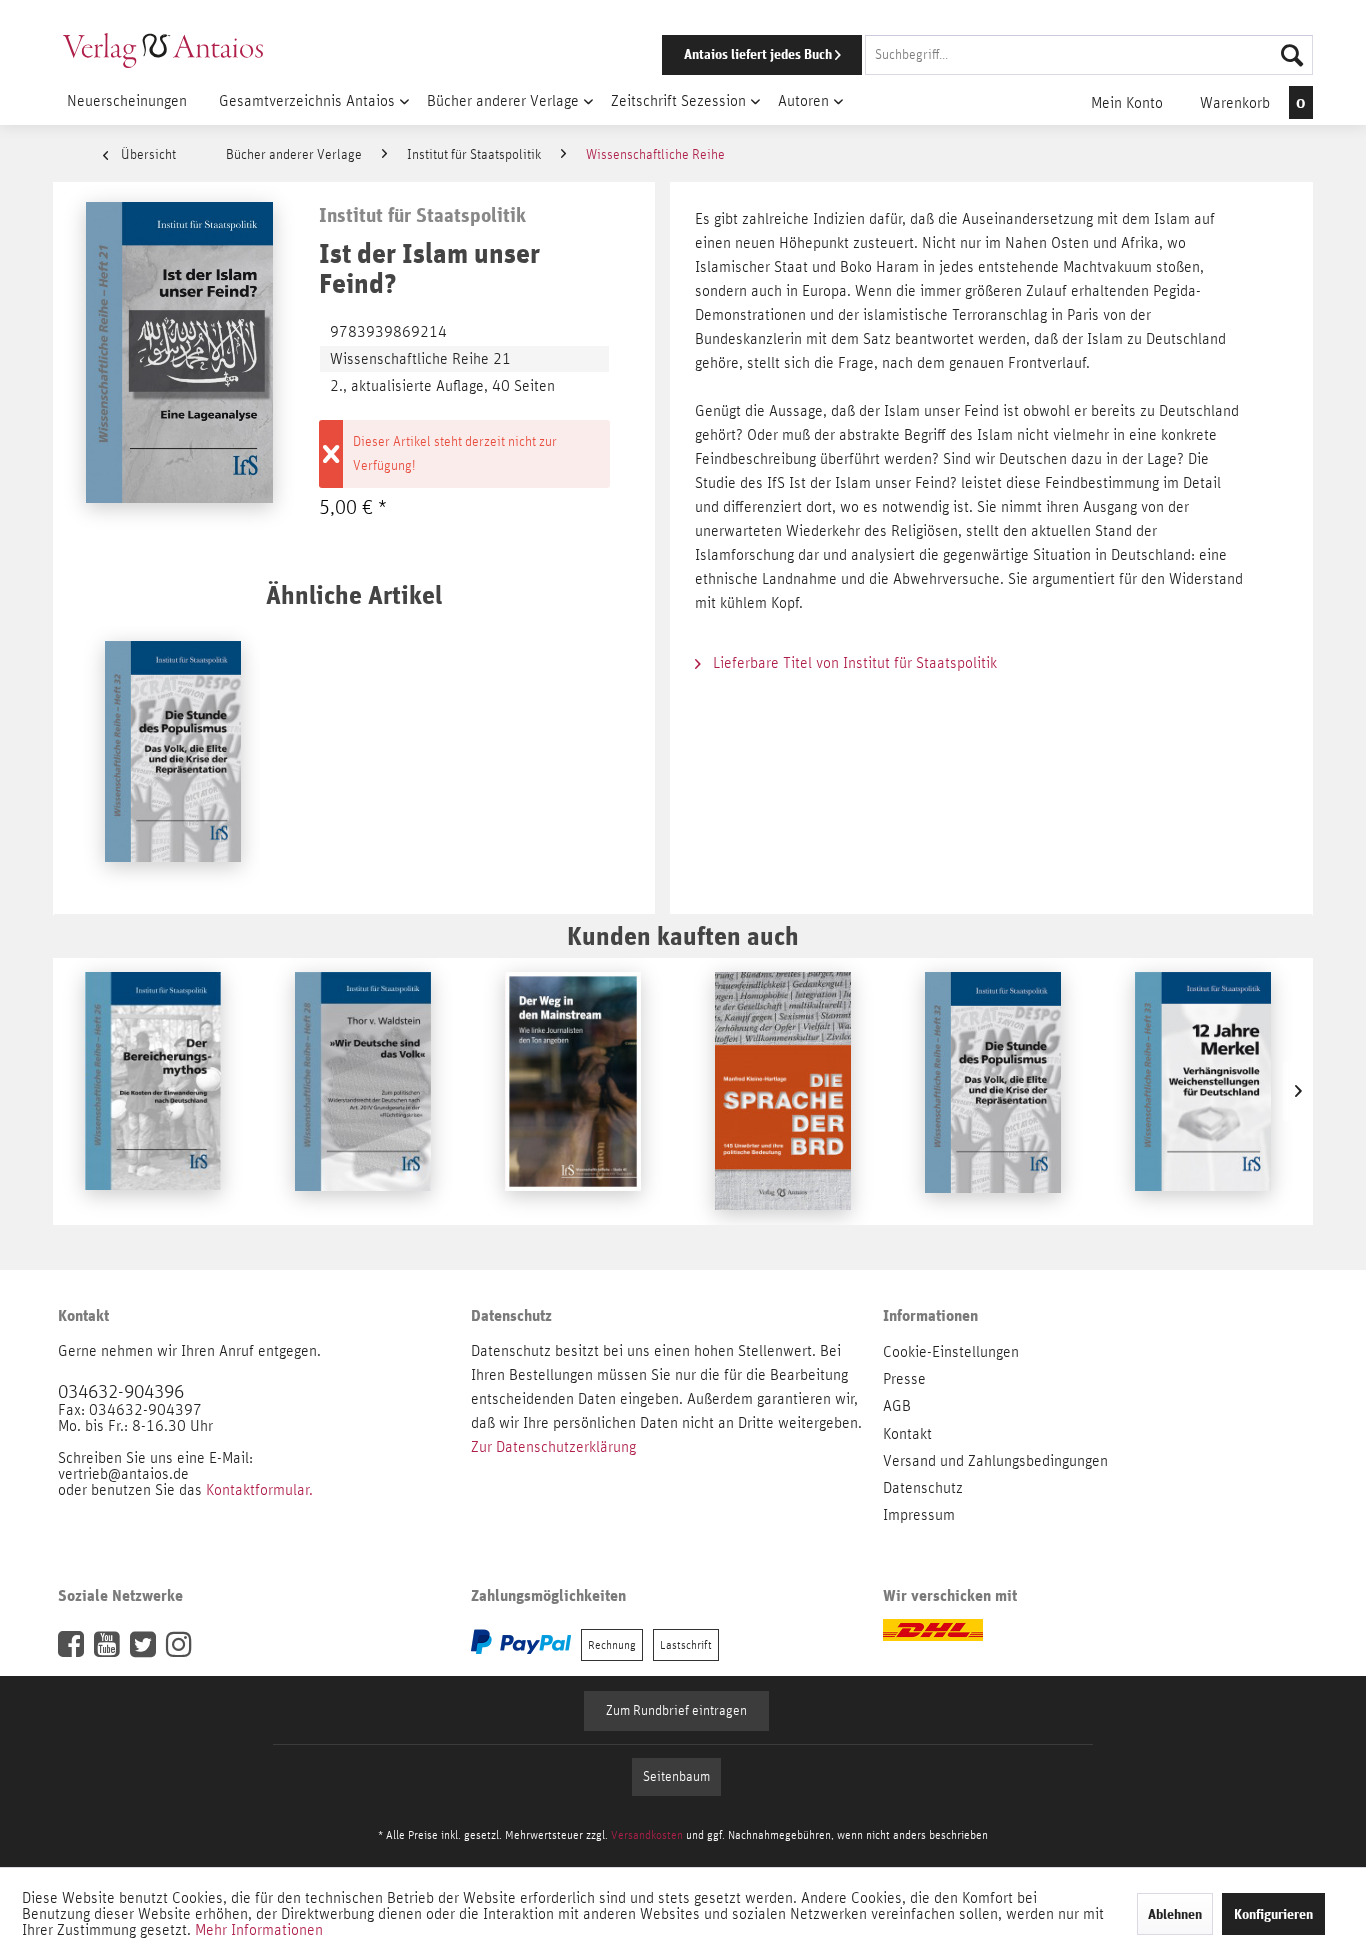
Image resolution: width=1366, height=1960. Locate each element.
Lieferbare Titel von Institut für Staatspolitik (853, 663)
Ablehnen (1175, 1914)
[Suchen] (1292, 55)
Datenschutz (923, 1488)
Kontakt (907, 1434)
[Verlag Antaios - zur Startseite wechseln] (163, 50)
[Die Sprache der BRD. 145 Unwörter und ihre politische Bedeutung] (783, 1091)
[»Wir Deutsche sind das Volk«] (363, 1091)
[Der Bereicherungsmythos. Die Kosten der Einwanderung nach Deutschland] (153, 1091)
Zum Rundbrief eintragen (676, 1711)
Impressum (919, 1515)
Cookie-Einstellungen (951, 1352)
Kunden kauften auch (683, 935)
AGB (897, 1406)
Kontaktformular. (259, 1490)
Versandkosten (647, 1835)
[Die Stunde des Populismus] (173, 760)
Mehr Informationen (259, 1930)
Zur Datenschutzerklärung (553, 1447)
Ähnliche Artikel (354, 594)
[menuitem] (960, 55)
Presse (904, 1379)
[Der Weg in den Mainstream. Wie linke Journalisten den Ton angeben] (573, 1091)
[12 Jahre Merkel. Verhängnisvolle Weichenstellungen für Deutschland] (1203, 1091)
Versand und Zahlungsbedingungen (995, 1461)
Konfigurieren (1273, 1914)
